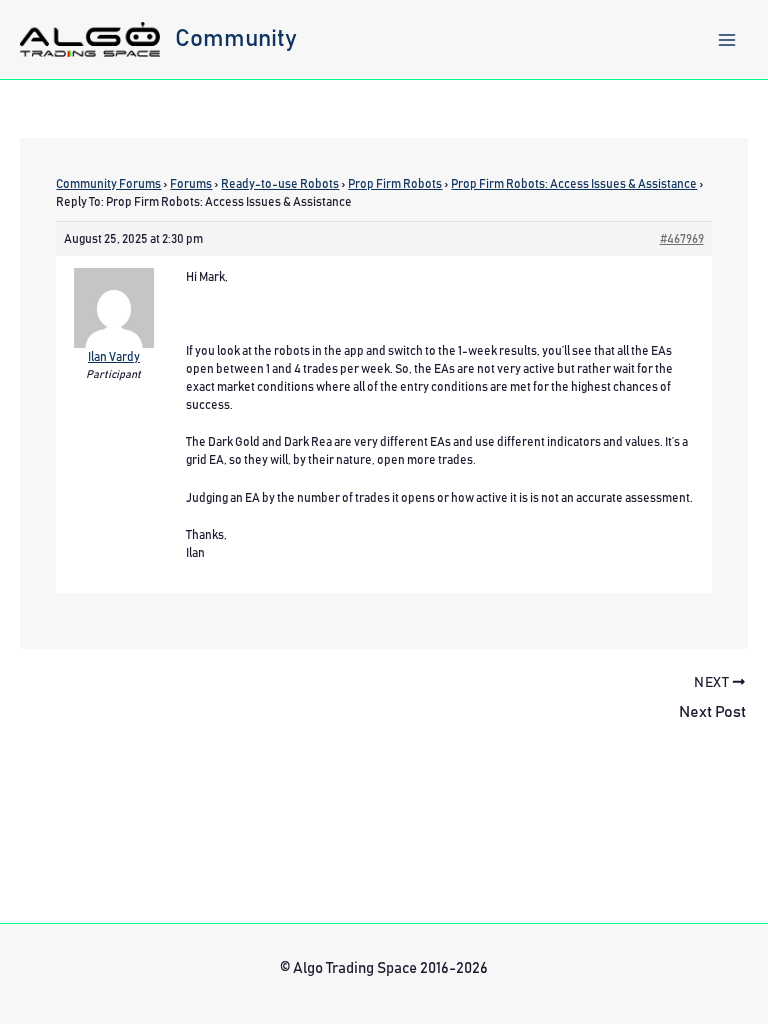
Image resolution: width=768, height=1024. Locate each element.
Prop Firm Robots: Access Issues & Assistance (574, 184)
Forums (191, 184)
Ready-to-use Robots (280, 184)
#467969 (682, 239)
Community (236, 39)
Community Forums (108, 184)
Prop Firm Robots (395, 184)
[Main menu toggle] (727, 40)
